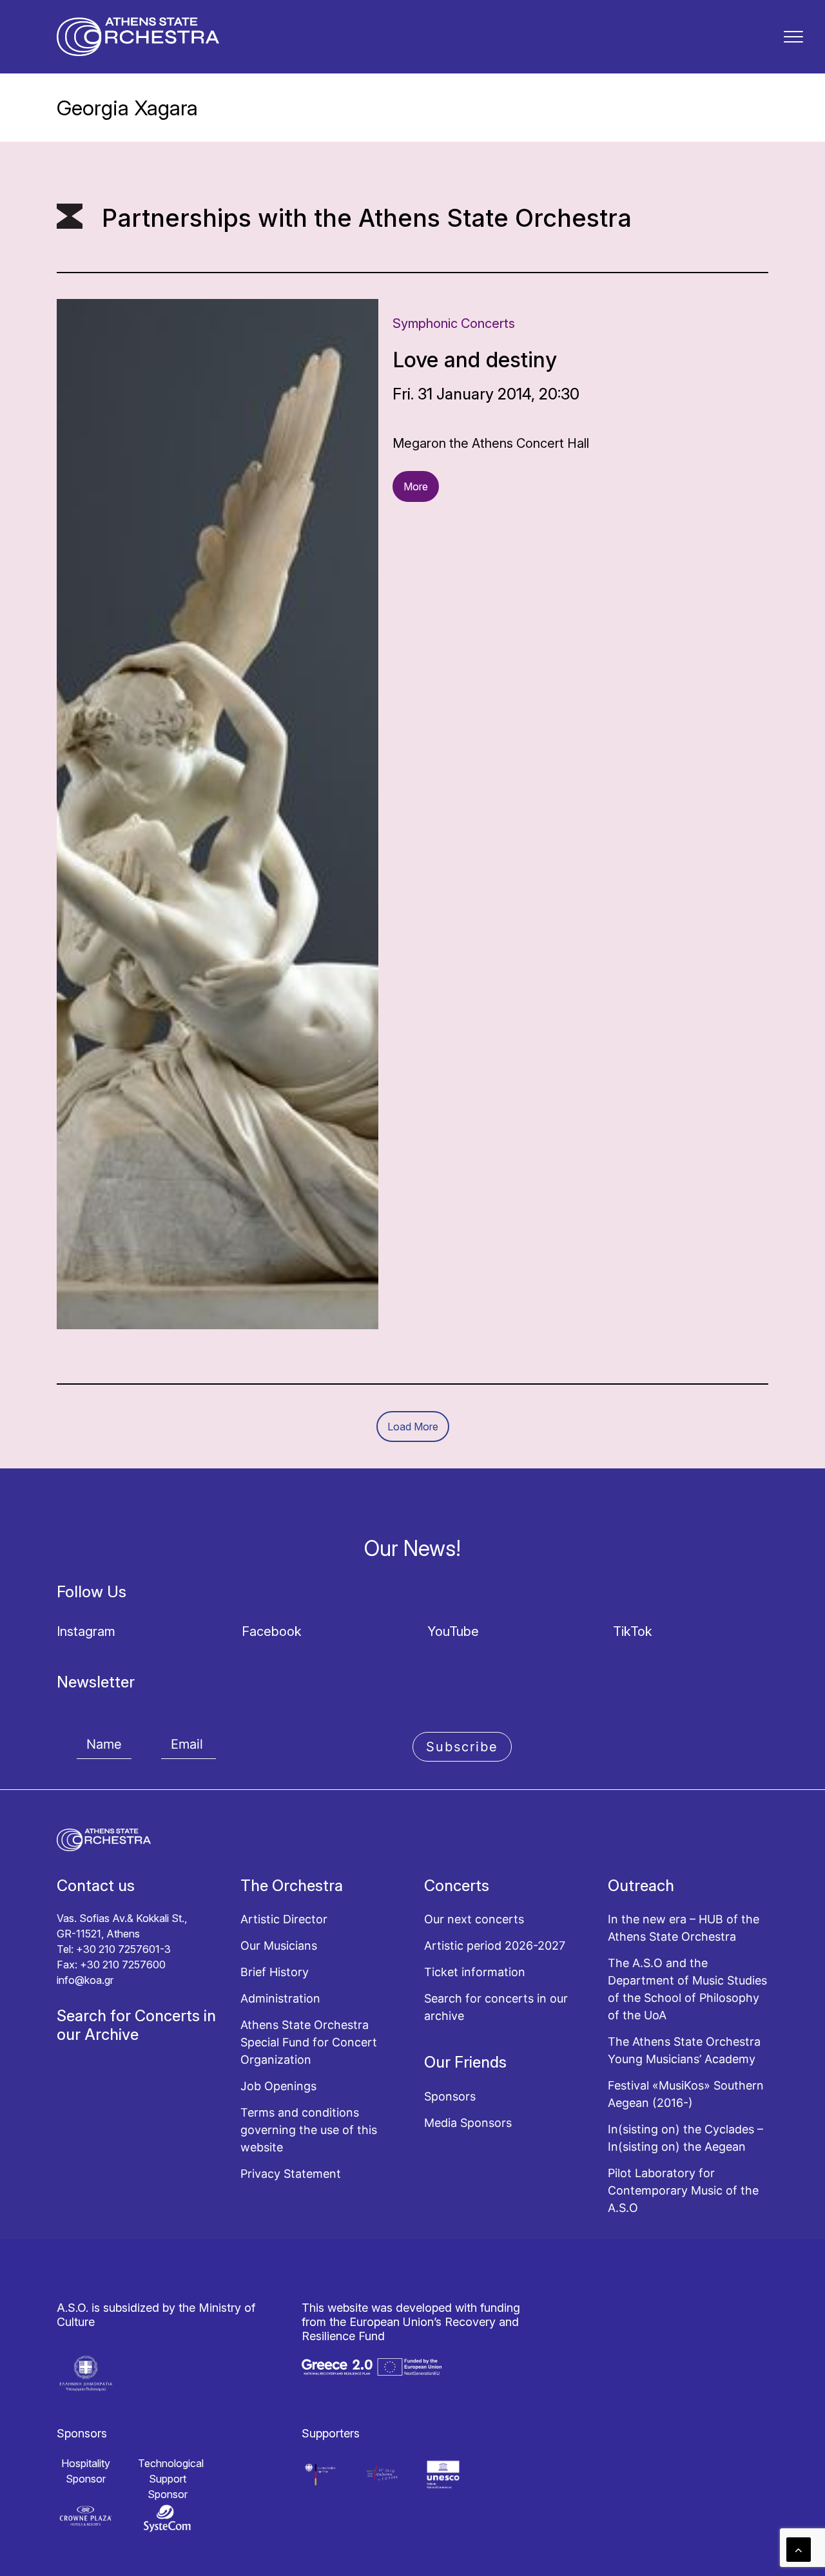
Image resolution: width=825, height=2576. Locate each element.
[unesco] (443, 2475)
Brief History (275, 1972)
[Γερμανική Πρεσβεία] (321, 2475)
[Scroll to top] (799, 2549)
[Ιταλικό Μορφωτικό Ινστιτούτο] (382, 2475)
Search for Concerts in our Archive (136, 2025)
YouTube (453, 1631)
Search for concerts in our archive (496, 2007)
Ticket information (475, 1972)
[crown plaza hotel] (86, 2516)
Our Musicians (279, 1946)
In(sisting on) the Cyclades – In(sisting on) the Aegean (685, 2138)
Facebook (272, 1631)
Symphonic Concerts (454, 323)
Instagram (86, 1631)
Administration (280, 1998)
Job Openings (278, 2086)
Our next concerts (474, 1919)
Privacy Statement (291, 2174)
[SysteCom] (167, 2518)
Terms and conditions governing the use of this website (309, 2130)
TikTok (633, 1631)
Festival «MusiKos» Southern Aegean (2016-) (686, 2094)
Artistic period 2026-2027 (495, 1946)
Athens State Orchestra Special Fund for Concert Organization (309, 2042)
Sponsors (450, 2096)
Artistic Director (284, 1919)
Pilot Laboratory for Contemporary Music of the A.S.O (683, 2190)
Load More (413, 1427)
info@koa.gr (85, 1980)
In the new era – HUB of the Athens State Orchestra (684, 1928)
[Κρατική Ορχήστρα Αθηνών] (138, 37)
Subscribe (462, 1747)
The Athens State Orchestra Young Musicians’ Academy (684, 2050)
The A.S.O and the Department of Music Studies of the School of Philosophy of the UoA (687, 1989)
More (416, 486)
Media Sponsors (468, 2123)
